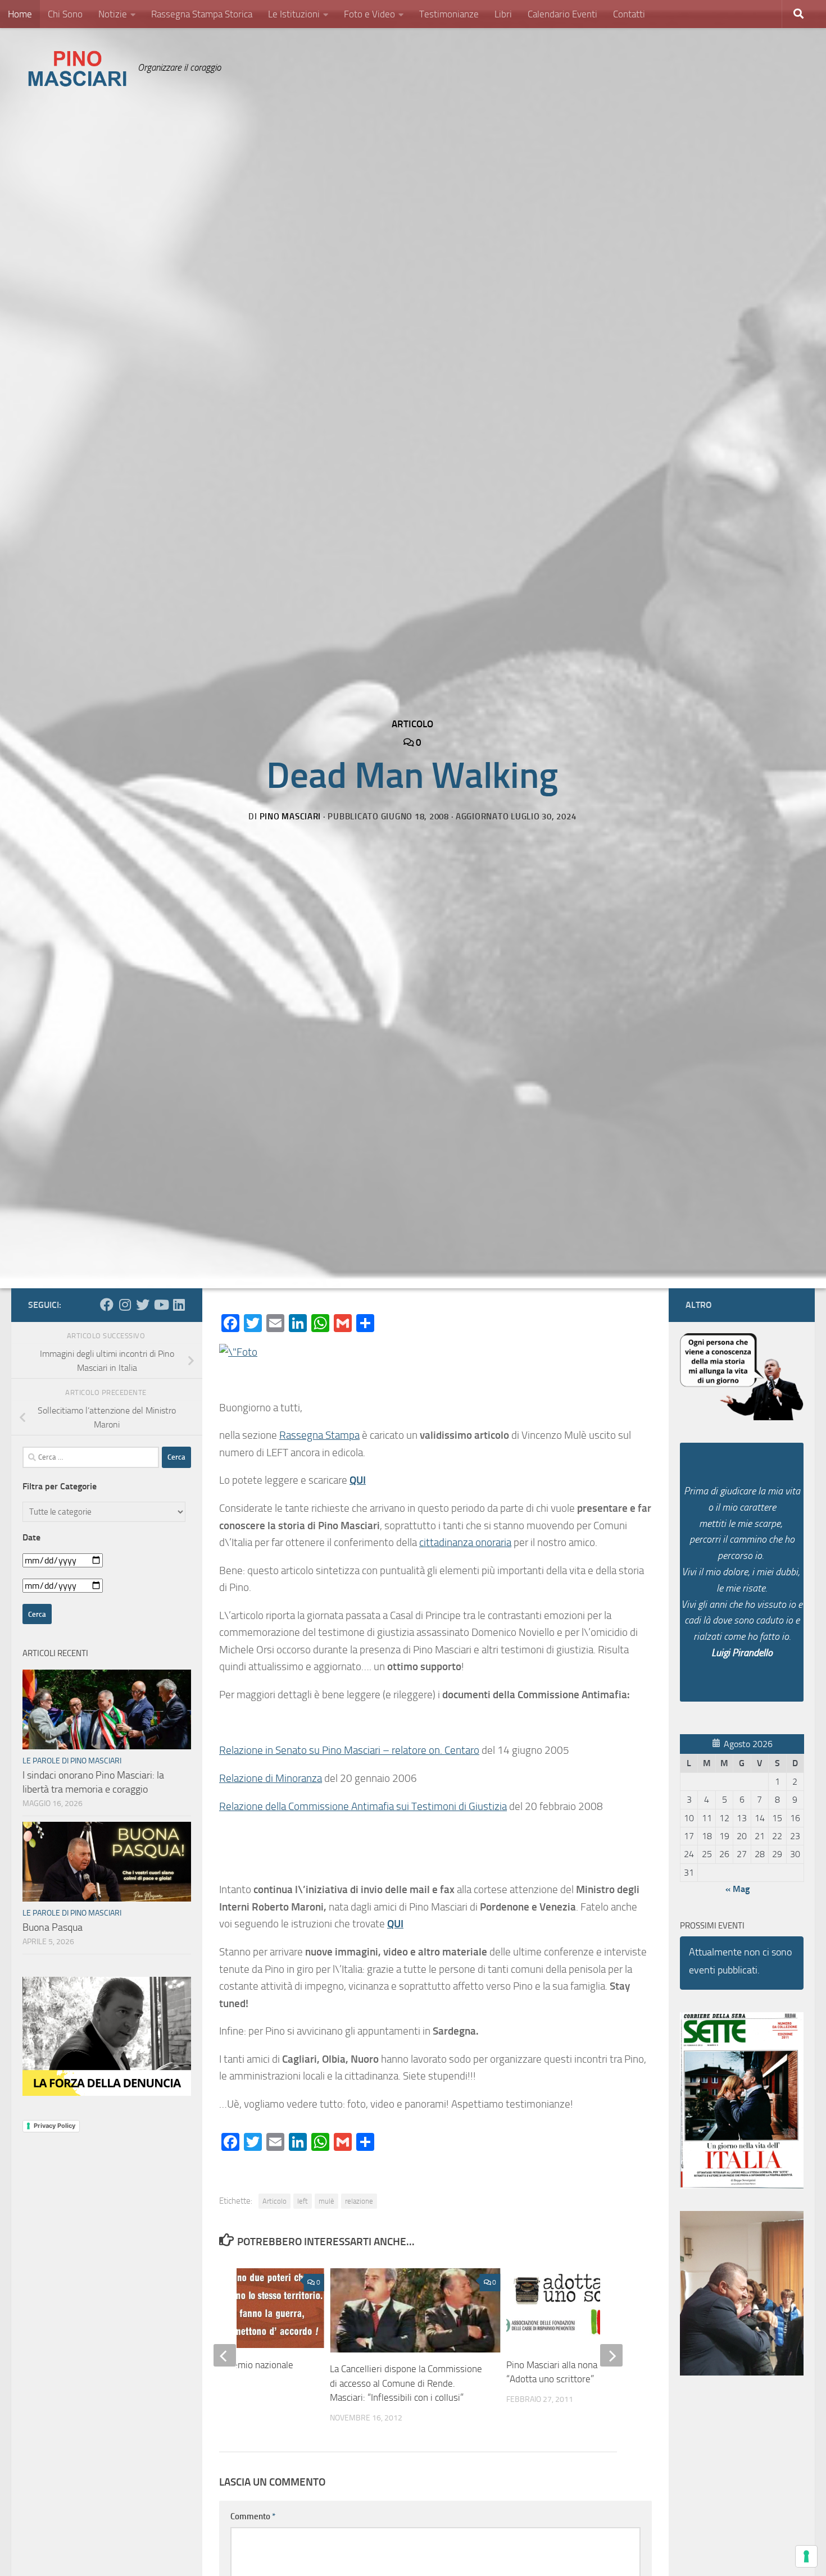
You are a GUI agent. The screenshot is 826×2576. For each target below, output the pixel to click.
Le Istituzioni (294, 14)
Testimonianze (449, 14)
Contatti (629, 14)
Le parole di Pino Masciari (72, 1761)
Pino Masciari (291, 817)
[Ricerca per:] (91, 1457)
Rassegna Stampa (319, 1435)
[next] (611, 2355)
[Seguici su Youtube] (161, 1305)
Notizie (113, 14)
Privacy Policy (55, 2126)
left (303, 2201)
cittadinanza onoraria (465, 1542)
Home (20, 14)
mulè (326, 2201)
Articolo (412, 724)
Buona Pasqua (53, 1927)
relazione (359, 2201)
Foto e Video (369, 14)
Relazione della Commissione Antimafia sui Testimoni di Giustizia (363, 1806)
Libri (503, 14)
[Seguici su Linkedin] (179, 1305)
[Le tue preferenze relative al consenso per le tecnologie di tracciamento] (806, 2556)
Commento (253, 2516)
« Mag (737, 1889)
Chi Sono (65, 14)
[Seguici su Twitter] (143, 1305)
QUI (358, 1480)
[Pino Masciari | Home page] (77, 69)
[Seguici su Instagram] (125, 1305)
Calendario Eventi (562, 14)
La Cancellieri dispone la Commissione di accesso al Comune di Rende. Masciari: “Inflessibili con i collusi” (406, 2383)
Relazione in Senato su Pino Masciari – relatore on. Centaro (349, 1750)
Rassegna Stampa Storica (202, 14)
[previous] (225, 2355)
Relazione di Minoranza (271, 1778)
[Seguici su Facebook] (107, 1305)
